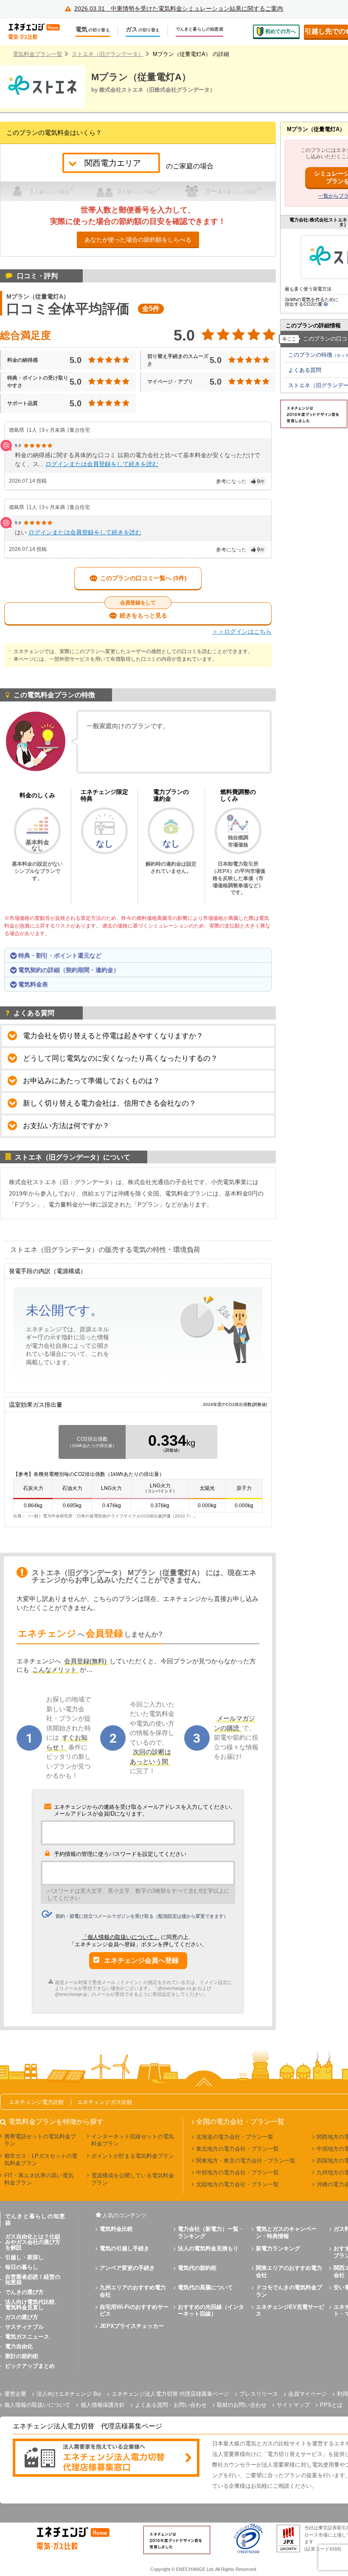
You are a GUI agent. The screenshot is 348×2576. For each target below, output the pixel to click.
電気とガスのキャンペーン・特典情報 (286, 2232)
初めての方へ (281, 31)
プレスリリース (259, 2394)
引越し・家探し (24, 2257)
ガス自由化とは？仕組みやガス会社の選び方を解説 (33, 2242)
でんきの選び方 (24, 2292)
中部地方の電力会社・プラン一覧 (237, 2172)
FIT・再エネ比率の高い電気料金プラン (39, 2179)
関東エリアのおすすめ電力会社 (289, 2271)
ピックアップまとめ (30, 2366)
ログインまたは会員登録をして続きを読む (102, 464)
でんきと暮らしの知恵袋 (199, 29)
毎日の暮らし (22, 2267)
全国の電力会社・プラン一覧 (240, 2122)
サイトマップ (293, 2405)
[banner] (106, 2458)
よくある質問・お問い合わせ (171, 2405)
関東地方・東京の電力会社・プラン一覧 (246, 2161)
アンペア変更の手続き (127, 2268)
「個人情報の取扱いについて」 (121, 1937)
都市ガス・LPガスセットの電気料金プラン (41, 2160)
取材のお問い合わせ (242, 2405)
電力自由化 (19, 2346)
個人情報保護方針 (103, 2405)
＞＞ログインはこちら (242, 631)
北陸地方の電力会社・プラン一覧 (237, 2184)
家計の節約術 (22, 2356)
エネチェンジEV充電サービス (290, 2311)
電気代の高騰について (205, 2287)
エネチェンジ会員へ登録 (141, 1960)
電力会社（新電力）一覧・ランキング (211, 2232)
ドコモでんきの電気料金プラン (289, 2291)
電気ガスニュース (27, 2337)
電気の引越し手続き (125, 2248)
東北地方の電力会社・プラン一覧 (237, 2149)
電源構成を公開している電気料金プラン (133, 2179)
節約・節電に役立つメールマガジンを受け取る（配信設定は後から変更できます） (142, 1916)
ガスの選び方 (22, 2317)
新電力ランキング (278, 2248)
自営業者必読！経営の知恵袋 (33, 2280)
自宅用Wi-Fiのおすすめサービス (134, 2311)
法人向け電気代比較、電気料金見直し (33, 2305)
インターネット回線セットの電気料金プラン (133, 2140)
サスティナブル (24, 2327)
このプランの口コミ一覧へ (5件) (143, 578)
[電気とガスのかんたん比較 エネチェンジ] (38, 31)
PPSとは (331, 2405)
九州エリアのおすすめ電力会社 (133, 2291)
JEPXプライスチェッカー (132, 2326)
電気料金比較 (116, 2229)
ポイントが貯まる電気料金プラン (133, 2156)
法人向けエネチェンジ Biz (69, 2394)
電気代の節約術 (197, 2268)
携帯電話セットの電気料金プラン (40, 2140)
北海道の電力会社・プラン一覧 (235, 2137)
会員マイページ (307, 2394)
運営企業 (15, 2394)
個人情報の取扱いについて (37, 2405)
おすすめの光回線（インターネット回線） (211, 2311)
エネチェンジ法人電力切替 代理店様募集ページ (170, 2394)
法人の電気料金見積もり (208, 2248)
